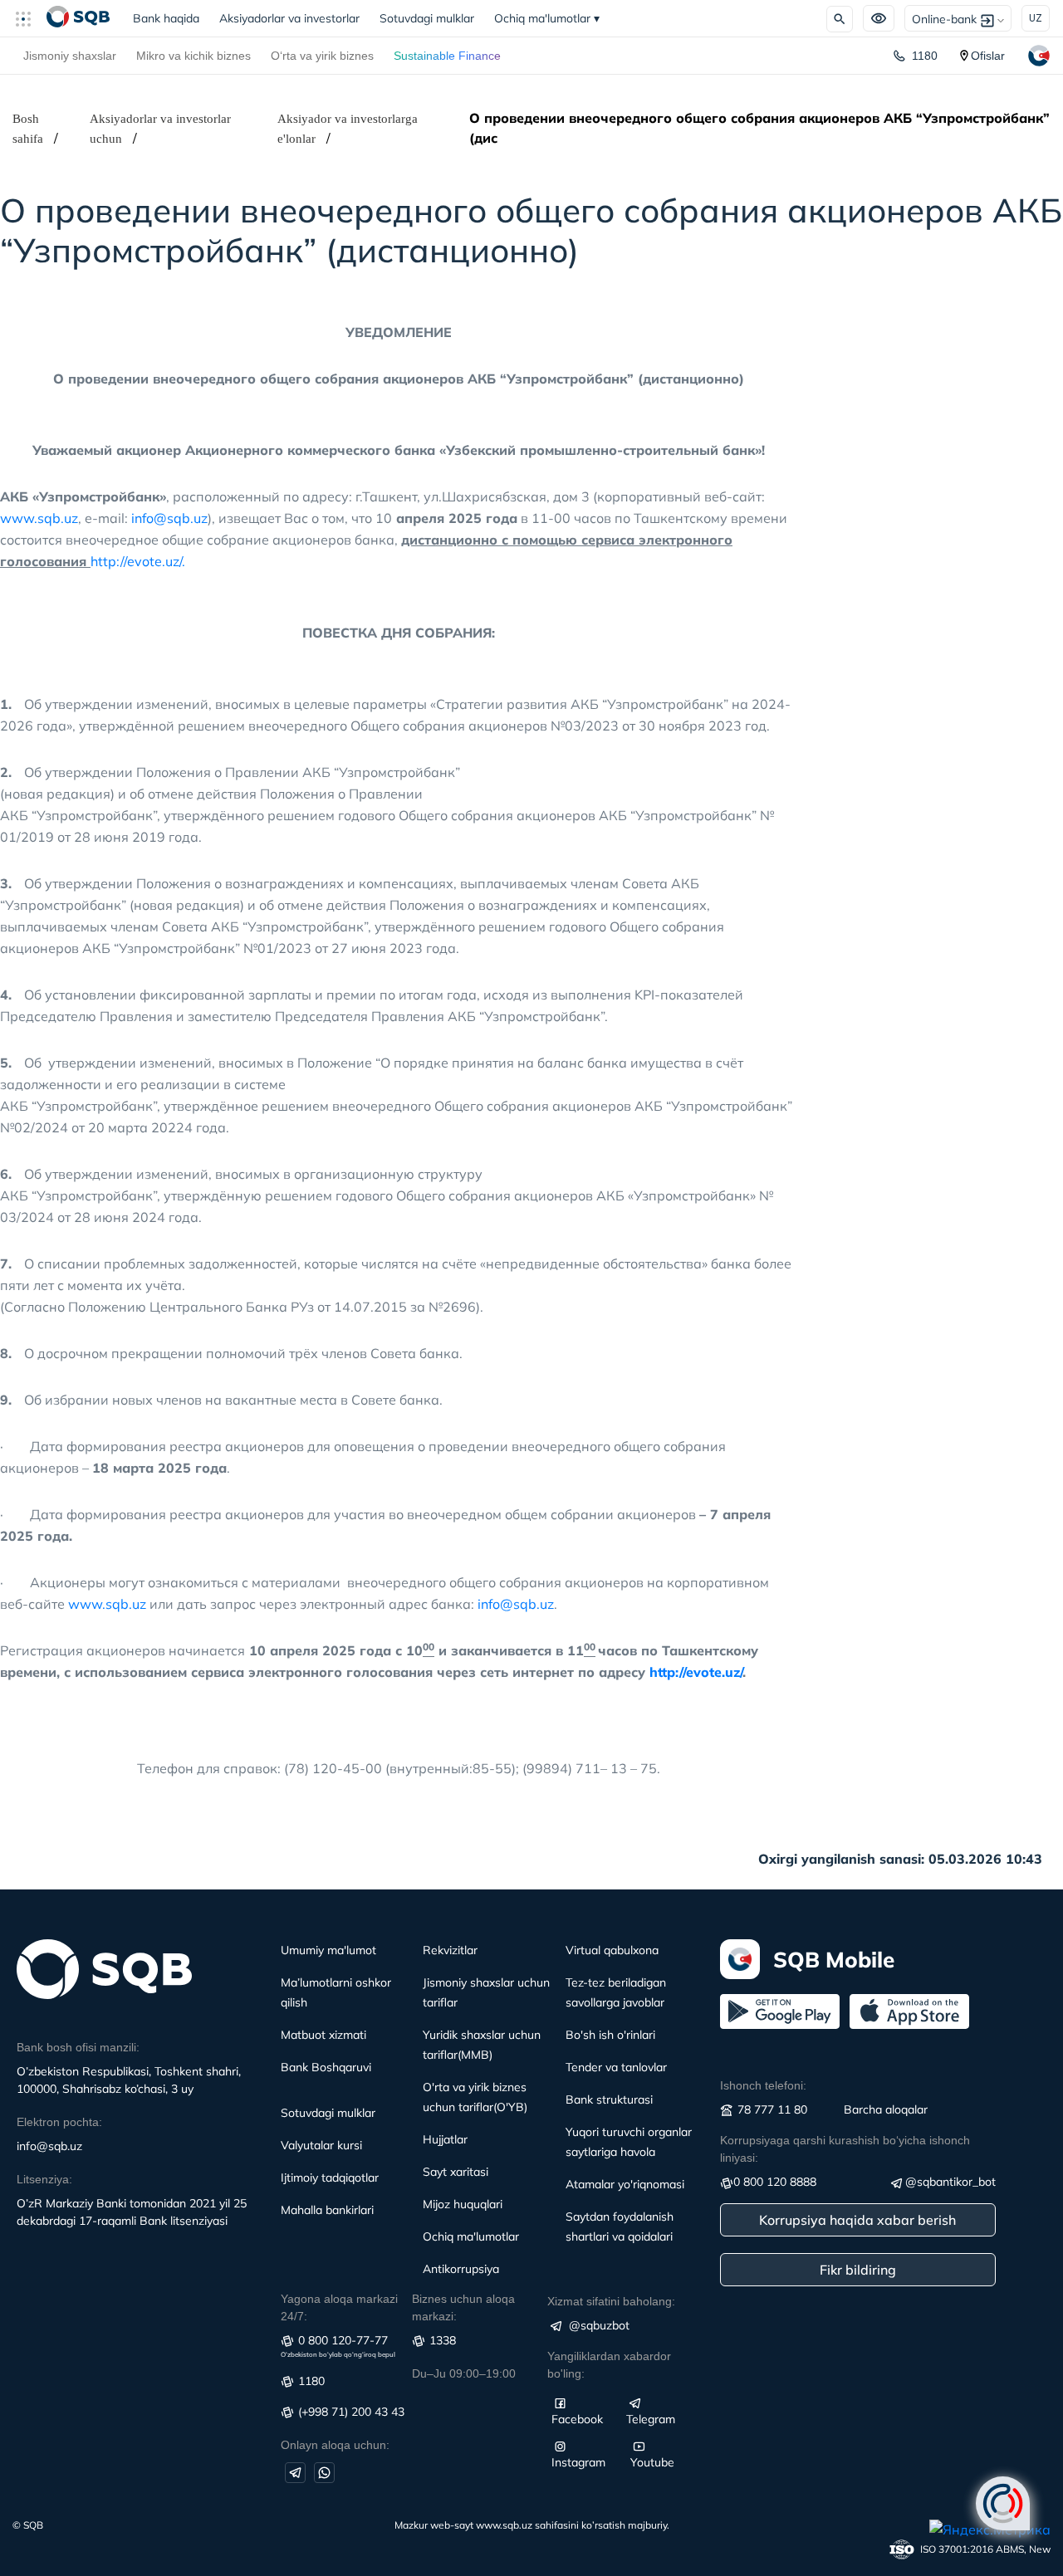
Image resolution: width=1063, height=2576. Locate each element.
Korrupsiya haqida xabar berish (857, 2220)
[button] (30, 18)
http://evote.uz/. (138, 561)
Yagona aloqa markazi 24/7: (339, 2307)
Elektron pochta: (59, 2122)
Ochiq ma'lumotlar (547, 18)
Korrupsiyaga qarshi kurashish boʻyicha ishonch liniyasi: (845, 2149)
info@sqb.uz (169, 518)
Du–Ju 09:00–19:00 (464, 2373)
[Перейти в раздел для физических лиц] (78, 18)
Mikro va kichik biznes (193, 56)
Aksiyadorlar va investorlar (289, 18)
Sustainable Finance (447, 56)
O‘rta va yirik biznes (322, 56)
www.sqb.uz (39, 518)
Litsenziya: (44, 2179)
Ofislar (988, 56)
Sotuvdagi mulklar (427, 18)
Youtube (652, 2462)
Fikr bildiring (858, 2270)
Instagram (578, 2462)
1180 (925, 56)
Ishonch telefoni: (763, 2085)
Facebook (577, 2419)
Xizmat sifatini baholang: (611, 2301)
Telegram (651, 2419)
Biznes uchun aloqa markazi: (463, 2307)
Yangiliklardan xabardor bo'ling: (609, 2365)
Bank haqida (171, 18)
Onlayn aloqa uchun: (335, 2445)
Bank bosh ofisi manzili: (78, 2047)
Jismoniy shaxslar (70, 56)
